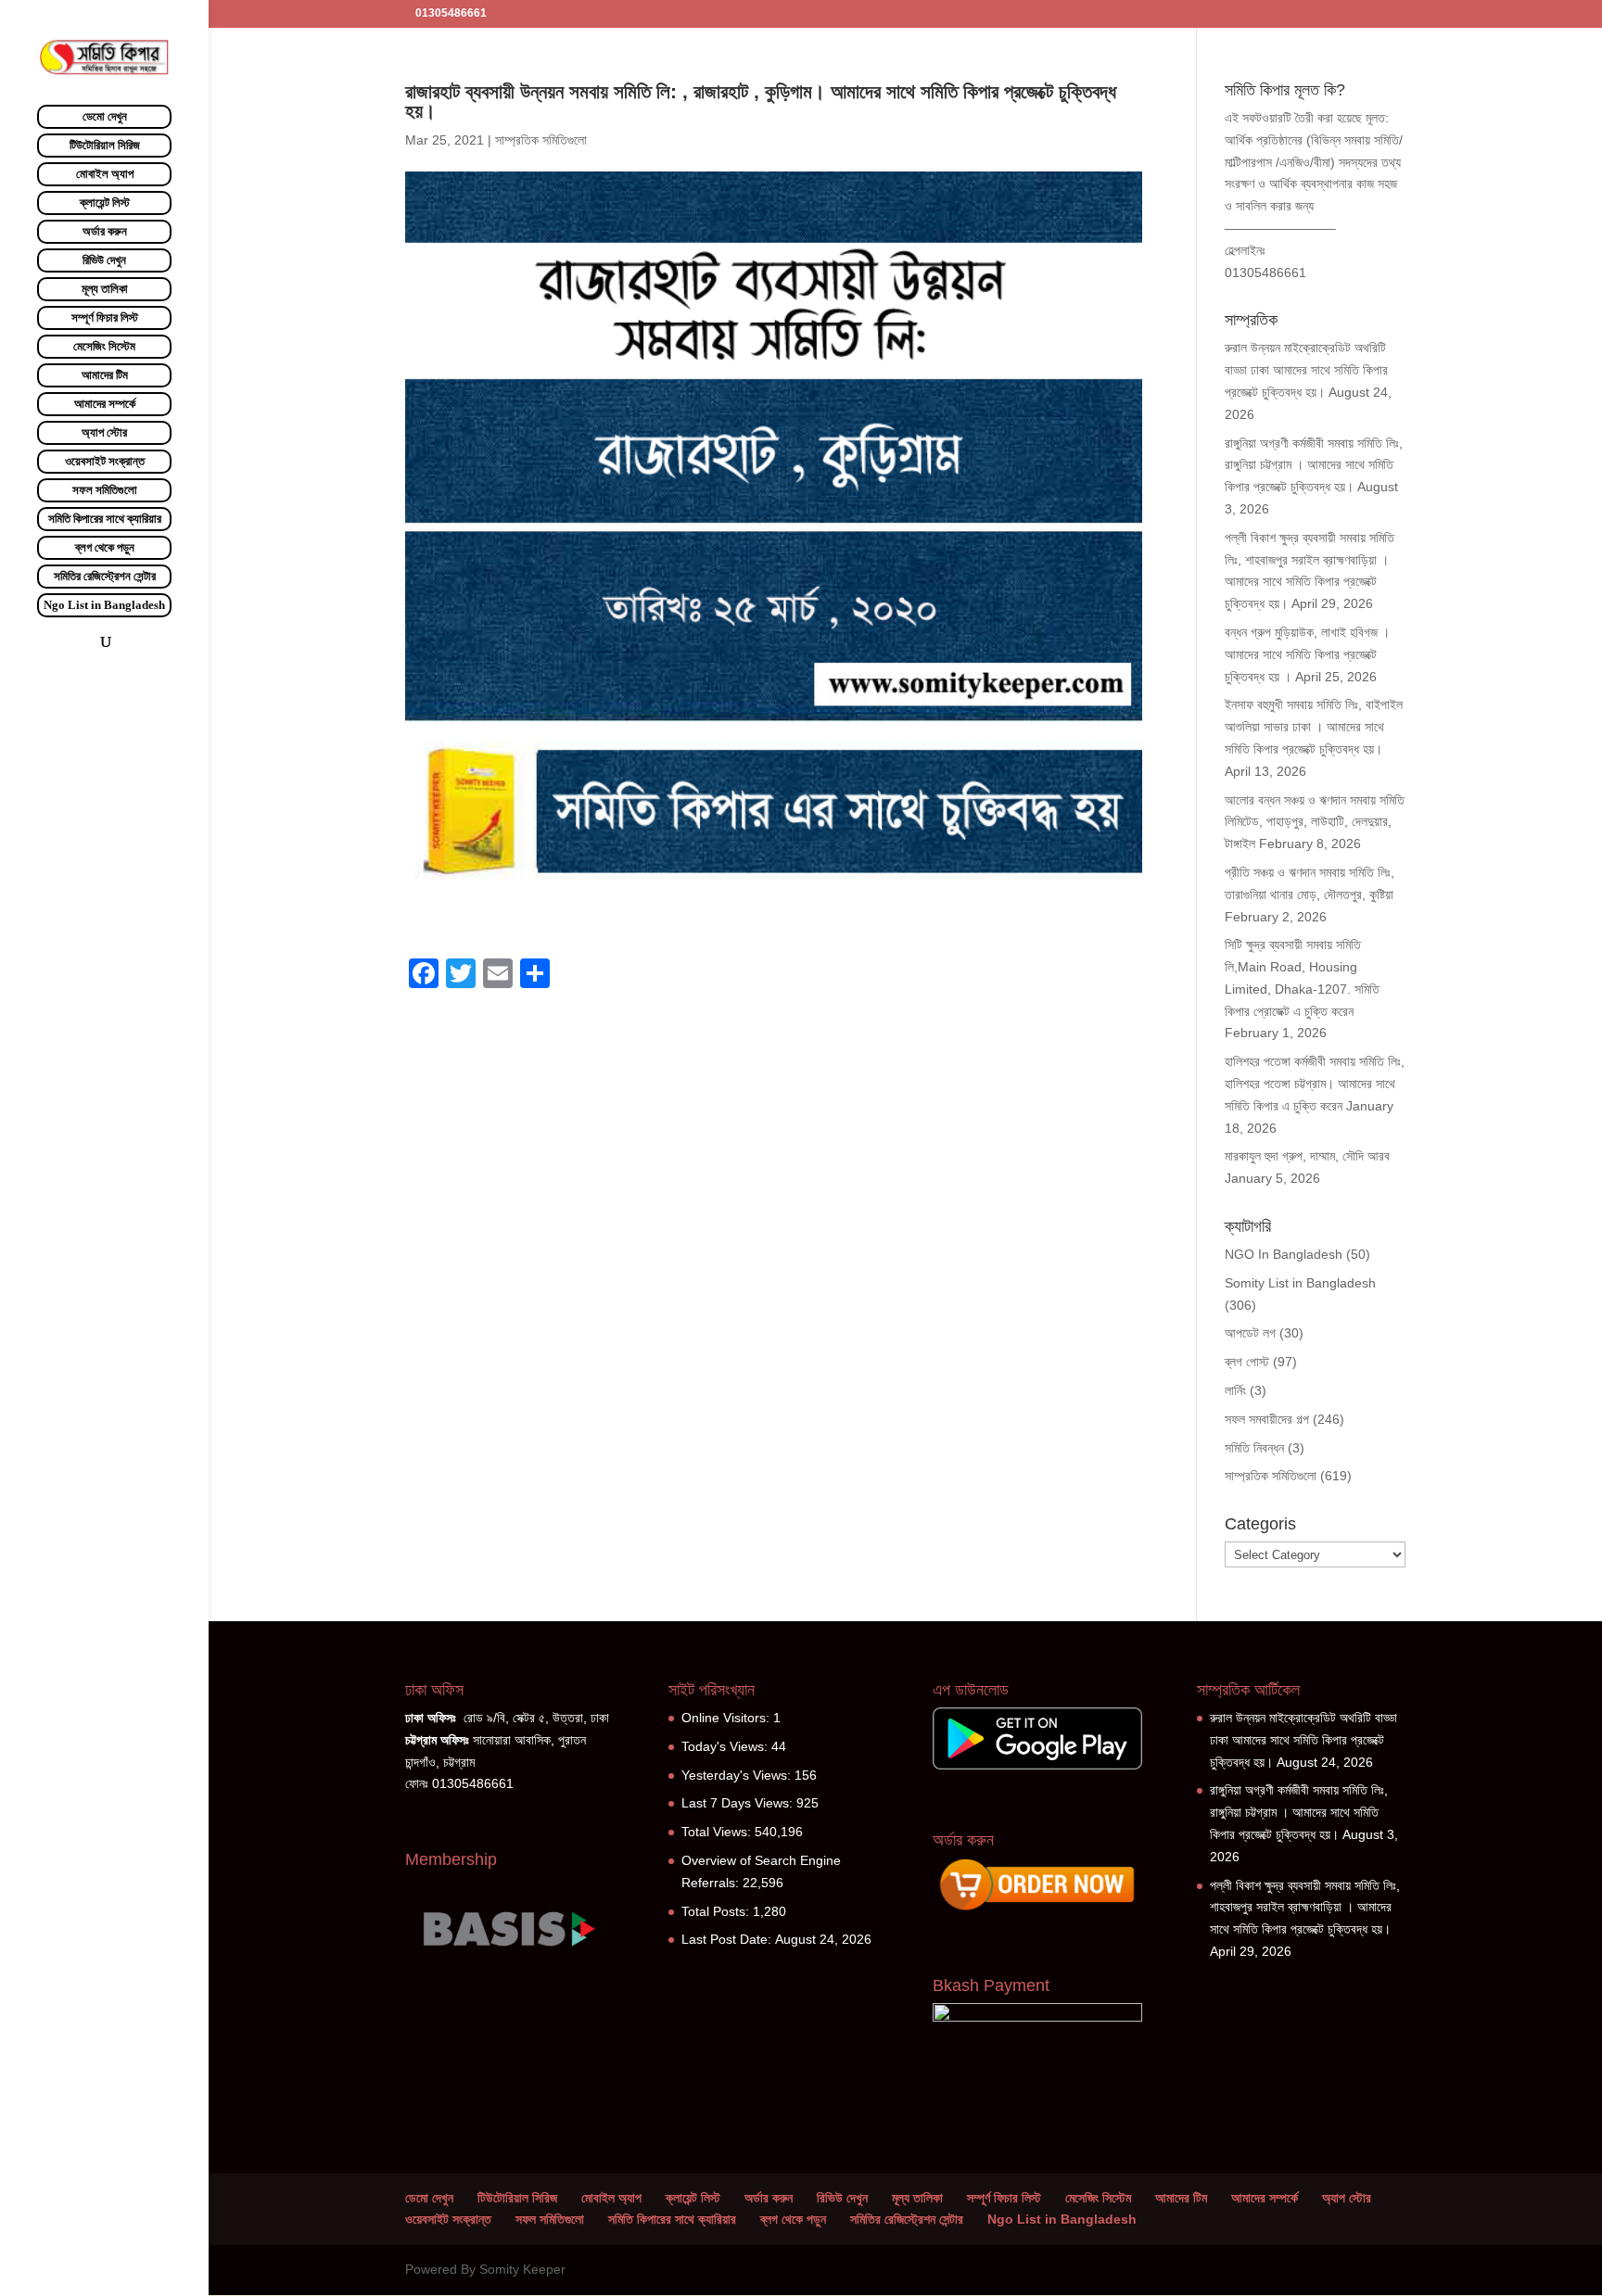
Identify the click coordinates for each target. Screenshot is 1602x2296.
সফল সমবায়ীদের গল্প (1267, 1419)
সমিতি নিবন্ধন (1254, 1448)
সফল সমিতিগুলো (105, 490)
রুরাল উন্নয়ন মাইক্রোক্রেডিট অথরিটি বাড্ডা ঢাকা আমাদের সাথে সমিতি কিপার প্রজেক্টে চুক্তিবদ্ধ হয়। (1306, 370)
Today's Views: (726, 1746)
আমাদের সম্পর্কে (105, 404)
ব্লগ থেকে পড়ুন (105, 547)
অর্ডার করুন (105, 231)
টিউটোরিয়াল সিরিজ (105, 145)
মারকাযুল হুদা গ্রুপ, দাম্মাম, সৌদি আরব (1307, 1156)
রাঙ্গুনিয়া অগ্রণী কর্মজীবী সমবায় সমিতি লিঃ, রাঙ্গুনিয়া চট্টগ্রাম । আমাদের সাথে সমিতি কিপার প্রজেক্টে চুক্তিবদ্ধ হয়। (1314, 465)
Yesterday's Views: (738, 1775)
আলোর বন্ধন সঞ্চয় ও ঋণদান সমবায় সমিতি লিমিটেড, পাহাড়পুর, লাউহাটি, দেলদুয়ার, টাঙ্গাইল (1315, 822)
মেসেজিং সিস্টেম (104, 346)
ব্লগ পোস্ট (1247, 1362)
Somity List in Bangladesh (1300, 1283)
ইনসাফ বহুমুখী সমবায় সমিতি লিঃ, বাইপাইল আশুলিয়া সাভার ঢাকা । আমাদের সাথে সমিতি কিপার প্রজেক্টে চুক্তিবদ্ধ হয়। (1314, 727)
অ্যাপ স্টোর (104, 432)
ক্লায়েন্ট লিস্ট (105, 203)
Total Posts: (717, 1911)
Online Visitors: (727, 1718)
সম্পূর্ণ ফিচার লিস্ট (105, 317)
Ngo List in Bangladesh (104, 605)
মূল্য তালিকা (105, 289)
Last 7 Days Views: (739, 1803)
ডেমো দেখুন (105, 116)
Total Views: (718, 1832)
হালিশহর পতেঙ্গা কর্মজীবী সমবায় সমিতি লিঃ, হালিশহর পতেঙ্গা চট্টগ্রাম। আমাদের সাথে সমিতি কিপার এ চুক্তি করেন (1315, 1084)
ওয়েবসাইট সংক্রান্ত (105, 461)
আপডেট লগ (1250, 1333)
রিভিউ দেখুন (104, 260)
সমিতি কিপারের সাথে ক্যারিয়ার (105, 519)
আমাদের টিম (105, 375)
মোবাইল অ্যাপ (105, 174)
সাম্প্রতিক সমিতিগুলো (541, 140)
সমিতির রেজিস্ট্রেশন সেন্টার (105, 576)
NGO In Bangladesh (1284, 1254)
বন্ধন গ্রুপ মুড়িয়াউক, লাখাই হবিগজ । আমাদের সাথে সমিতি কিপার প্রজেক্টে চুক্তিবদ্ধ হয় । (1307, 654)
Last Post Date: (728, 1939)
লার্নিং (1235, 1390)
